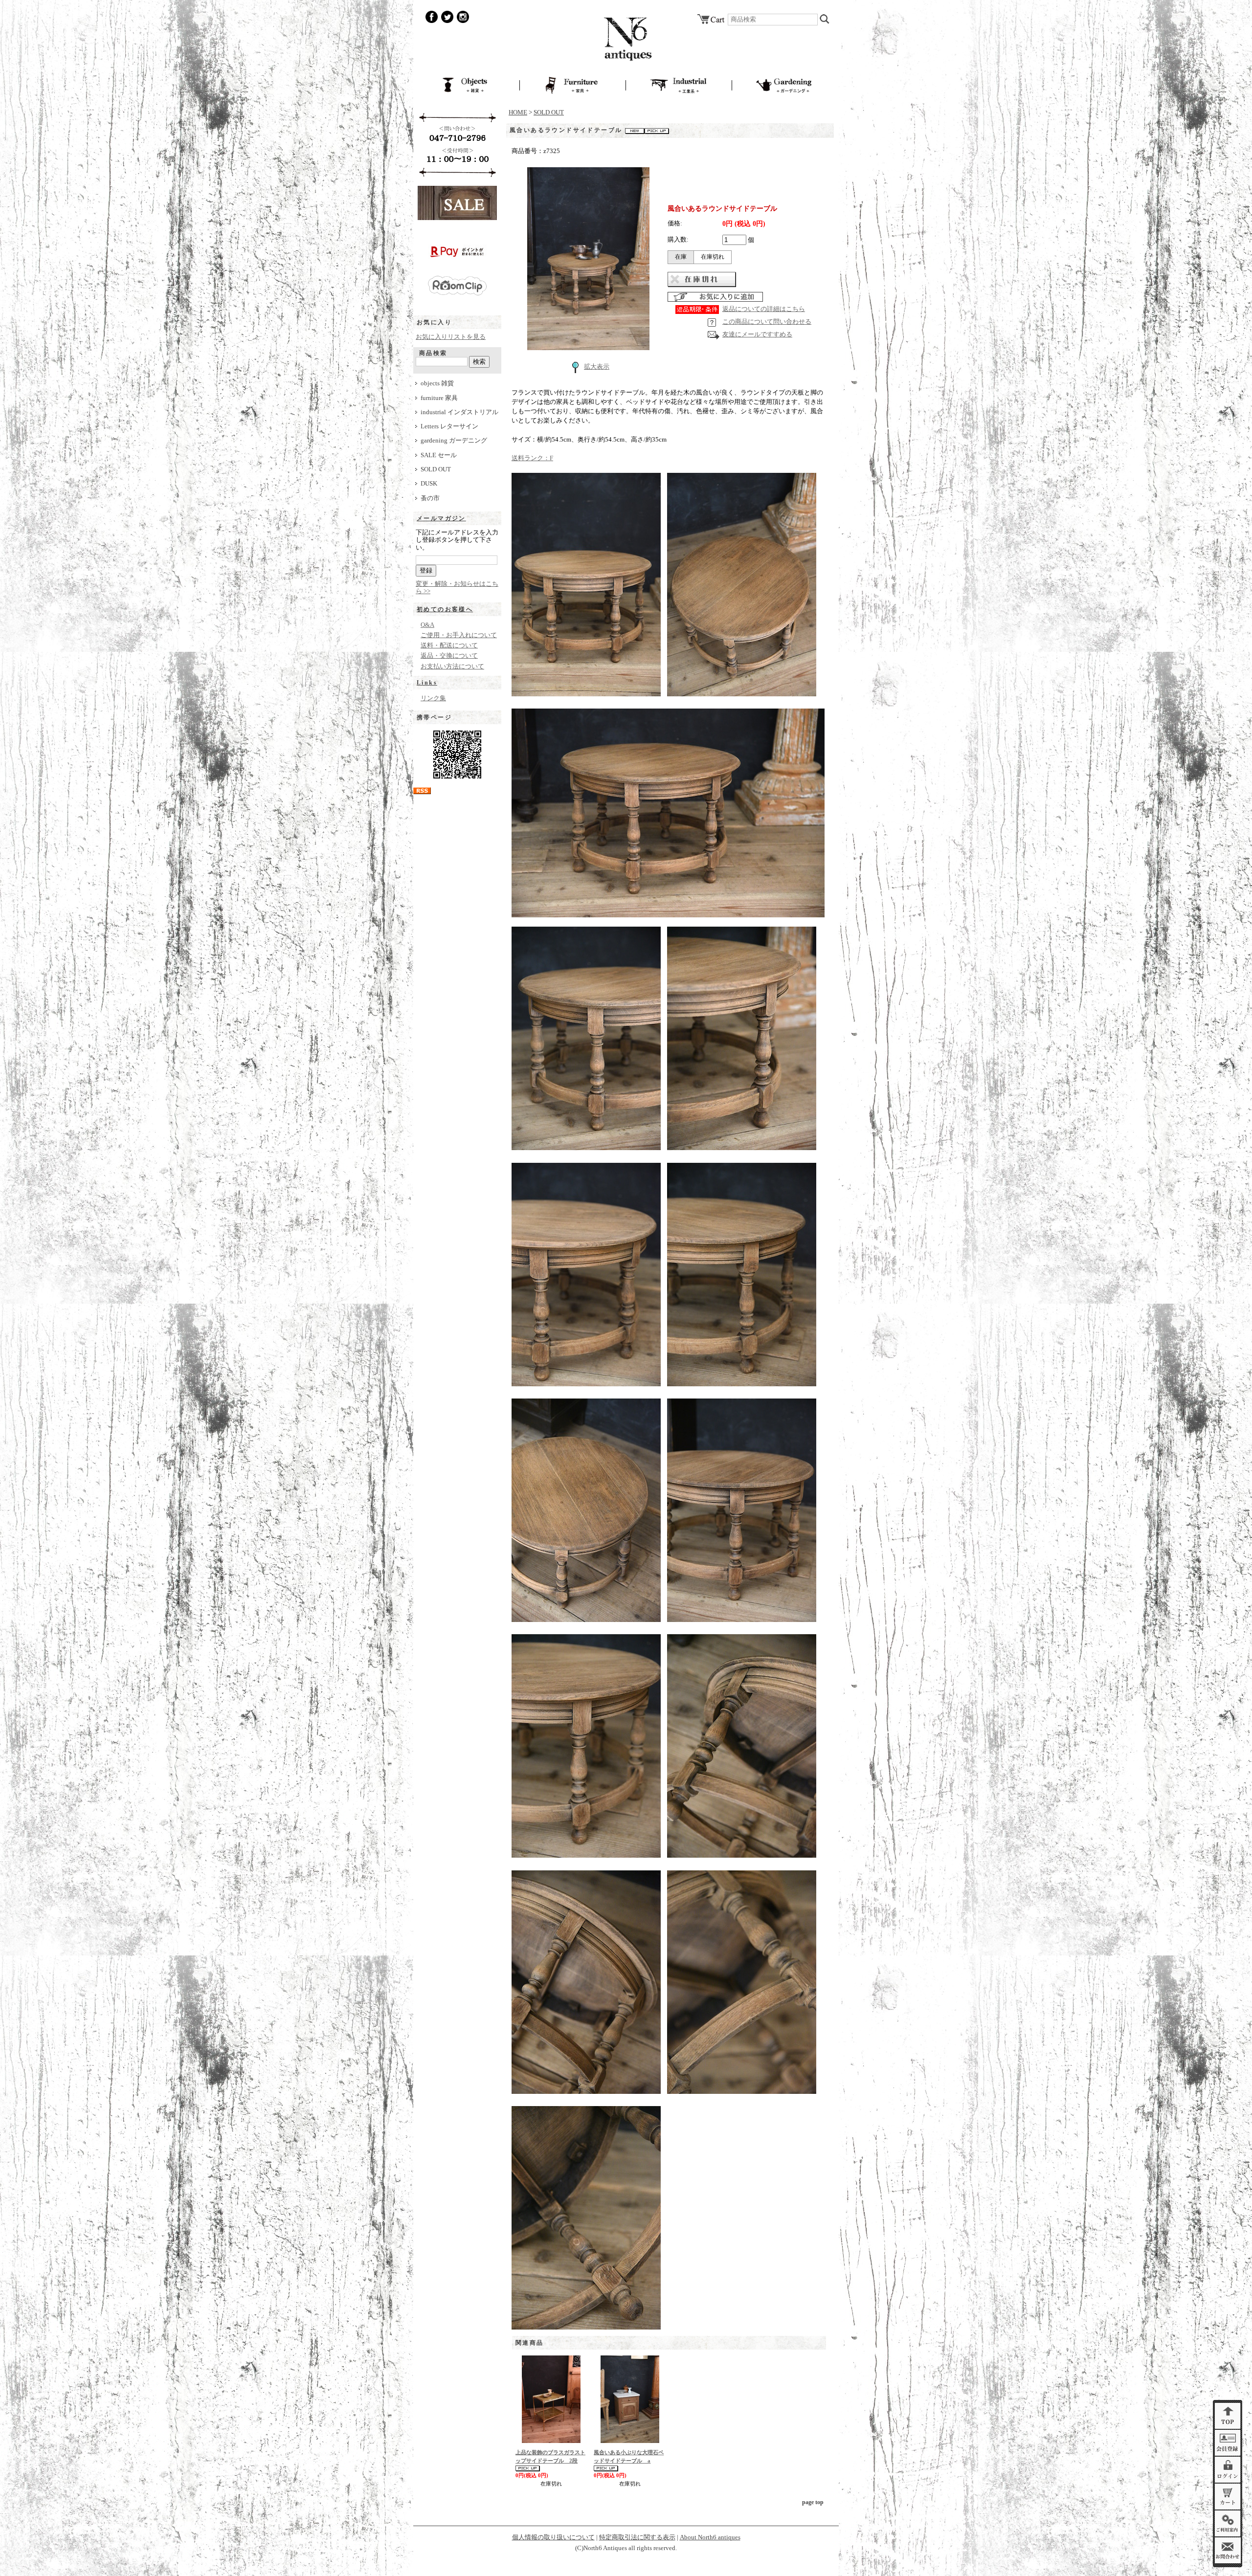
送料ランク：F (532, 458)
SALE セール (439, 455)
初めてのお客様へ (445, 609)
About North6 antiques (710, 2537)
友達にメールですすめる (757, 334)
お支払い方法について (452, 666)
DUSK (429, 484)
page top (813, 2502)
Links (427, 683)
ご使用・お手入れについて (459, 635)
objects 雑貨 (437, 383)
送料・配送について (449, 645)
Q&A (427, 625)
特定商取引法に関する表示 (637, 2537)
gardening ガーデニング (454, 441)
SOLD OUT (436, 469)
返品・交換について (449, 656)
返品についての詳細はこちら (764, 309)
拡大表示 (597, 367)
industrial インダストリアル (459, 412)
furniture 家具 (439, 398)
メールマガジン (441, 518)
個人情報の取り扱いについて (553, 2537)
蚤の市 (430, 498)
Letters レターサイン (449, 426)
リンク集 (433, 698)
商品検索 (433, 353)
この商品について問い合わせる (767, 322)
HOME (518, 112)
